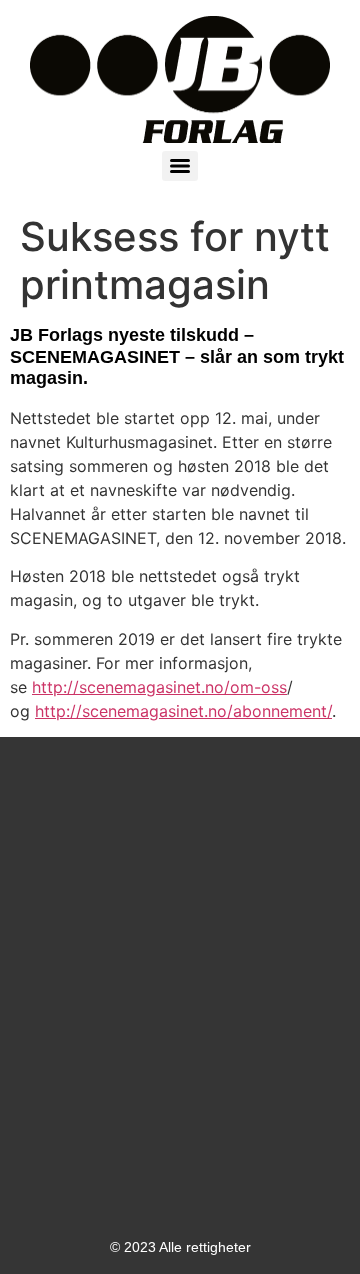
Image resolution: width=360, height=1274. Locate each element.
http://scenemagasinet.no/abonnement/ (183, 711)
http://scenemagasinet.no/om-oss (159, 687)
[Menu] (180, 166)
